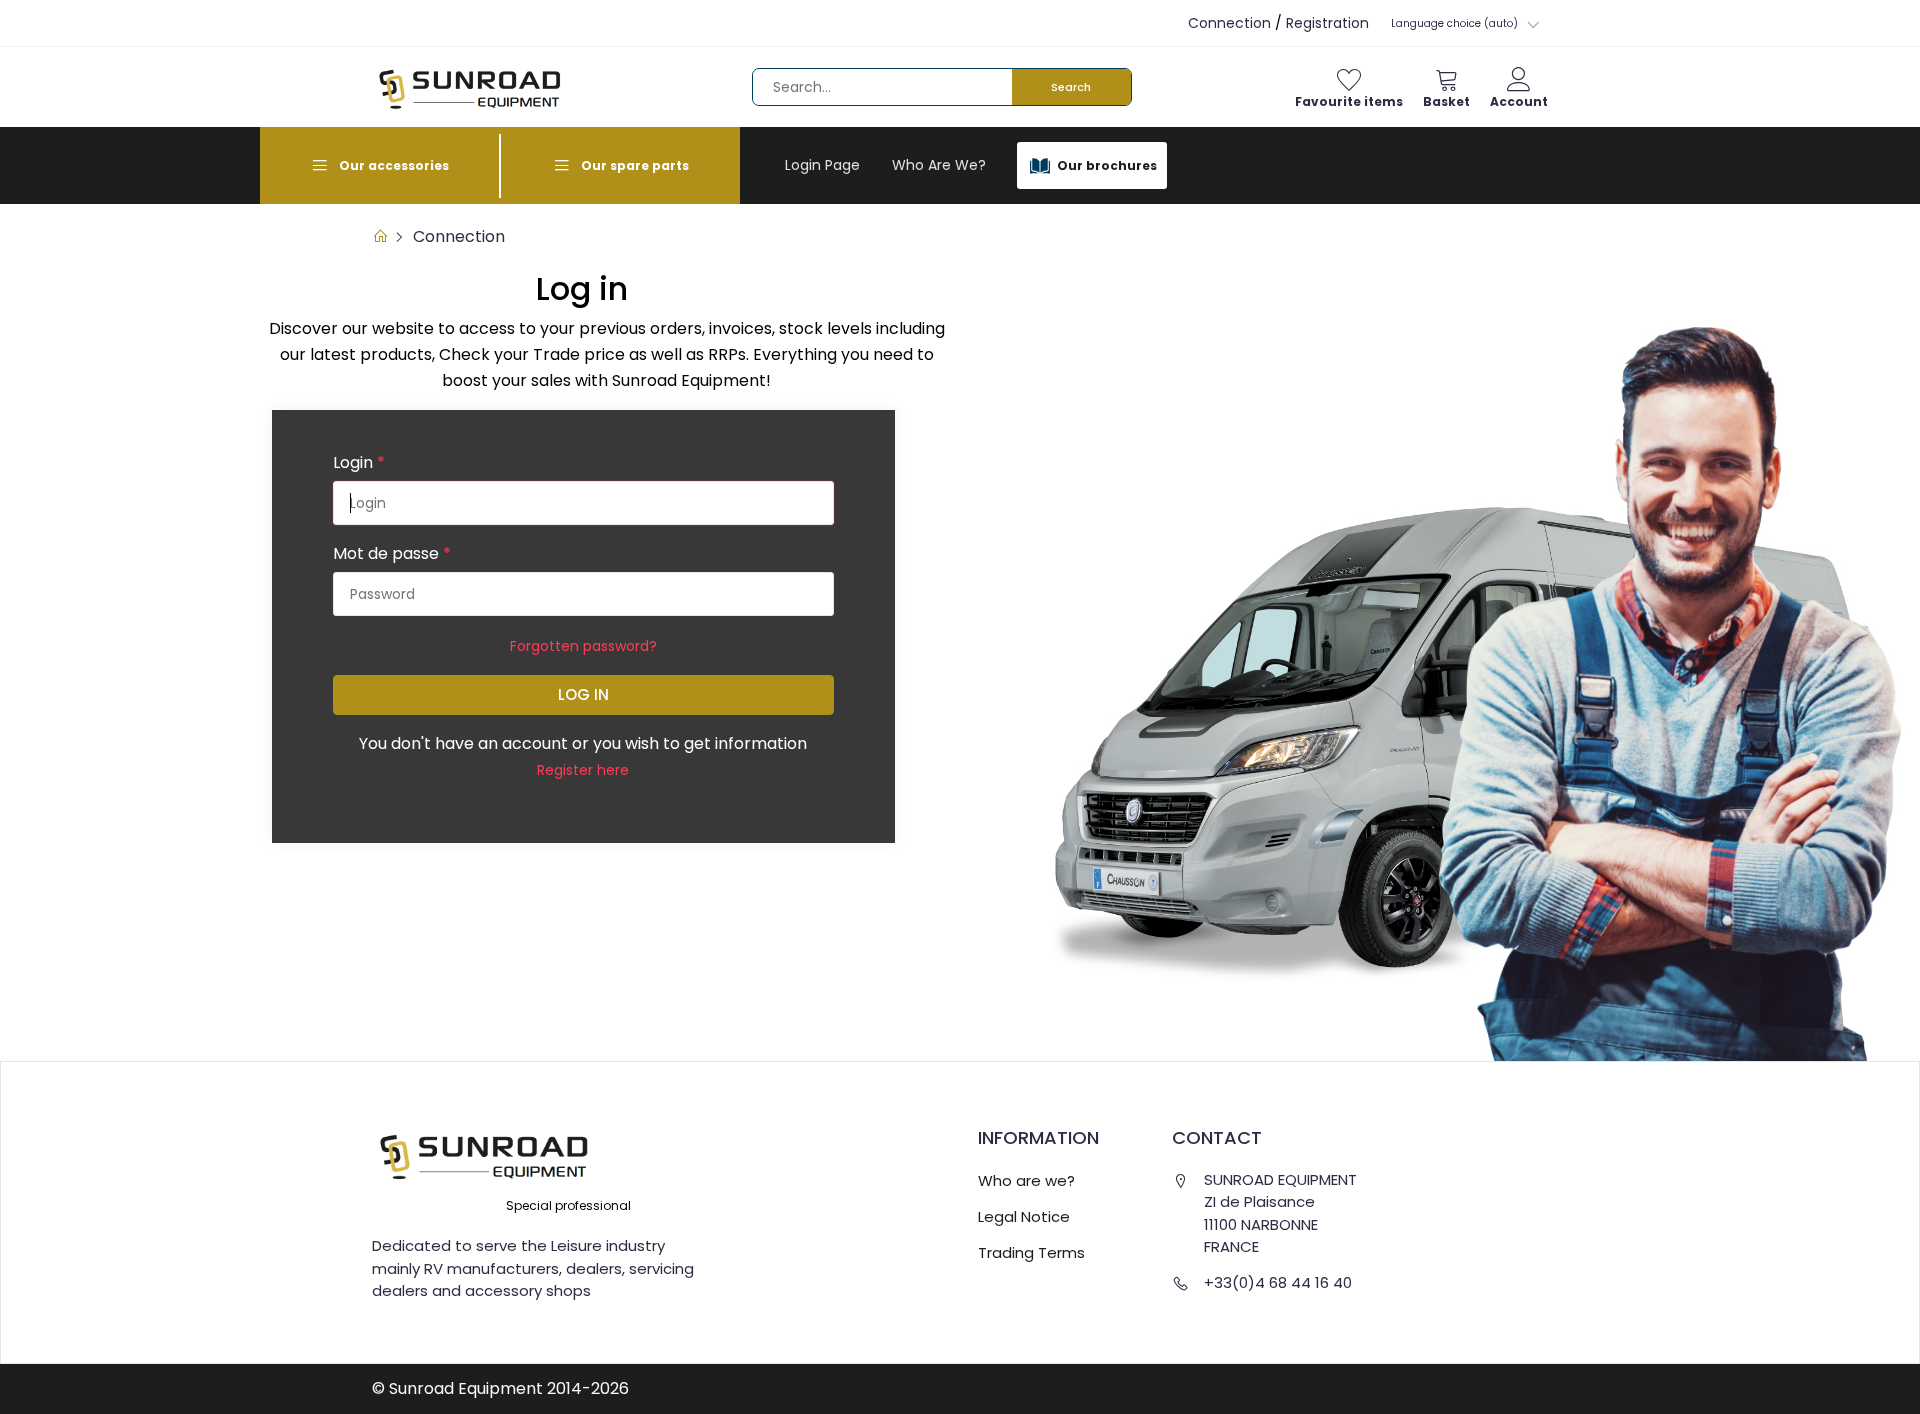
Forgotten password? (583, 646)
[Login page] (380, 237)
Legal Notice (1024, 1216)
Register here (583, 770)
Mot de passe (392, 553)
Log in (583, 694)
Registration (1327, 23)
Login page (822, 165)
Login (359, 462)
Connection (1229, 23)
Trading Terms (1031, 1252)
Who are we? (939, 165)
